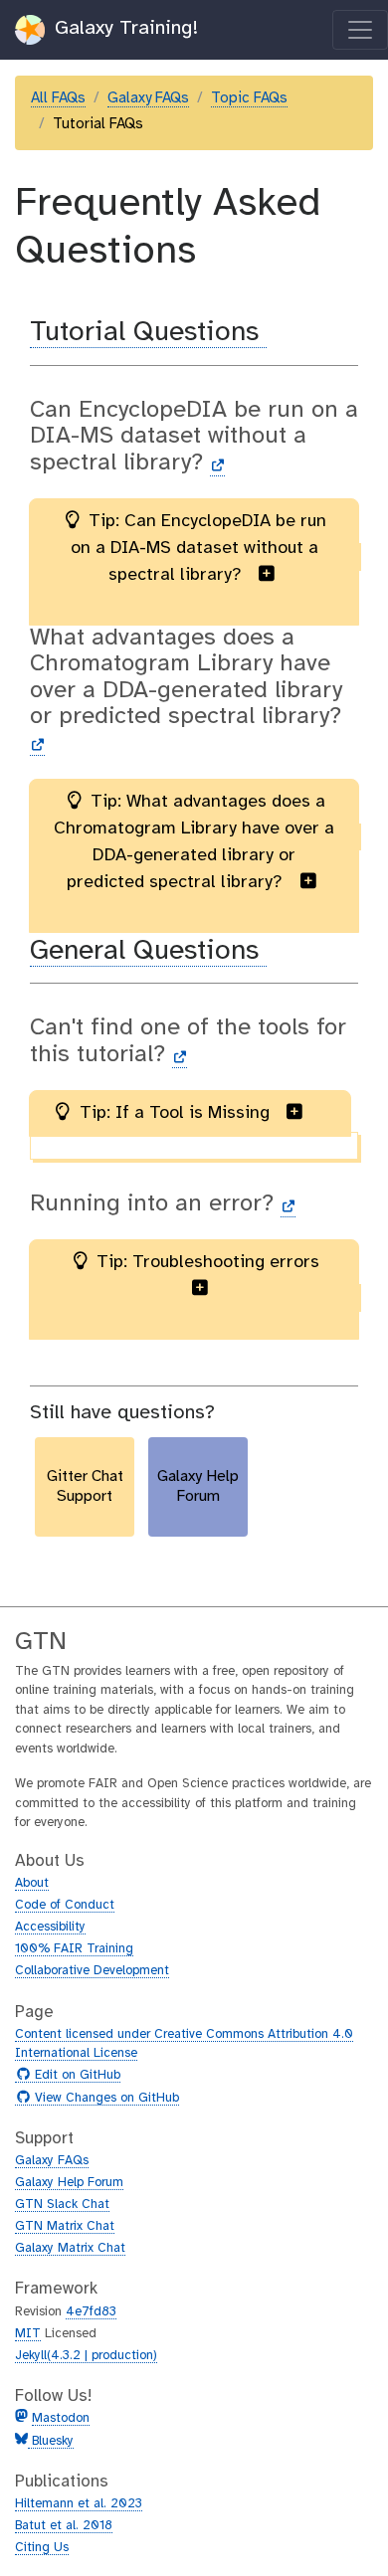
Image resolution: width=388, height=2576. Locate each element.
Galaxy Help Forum (69, 2183)
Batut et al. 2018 (64, 2526)
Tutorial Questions (148, 333)
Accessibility (50, 1927)
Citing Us (42, 2548)
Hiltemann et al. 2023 (79, 2504)
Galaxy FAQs (148, 98)
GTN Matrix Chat (65, 2226)
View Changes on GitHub (104, 2099)
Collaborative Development (92, 1971)
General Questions (148, 951)
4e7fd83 (91, 2312)
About (32, 1883)
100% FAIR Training (74, 1949)
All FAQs (58, 98)
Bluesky (51, 2441)
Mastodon (61, 2418)
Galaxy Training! (123, 28)
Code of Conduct (65, 1905)
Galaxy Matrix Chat (70, 2248)
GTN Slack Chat (62, 2205)
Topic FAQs (249, 98)
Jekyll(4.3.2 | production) (86, 2356)
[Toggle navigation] (360, 30)
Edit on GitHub (75, 2076)
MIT (28, 2334)
